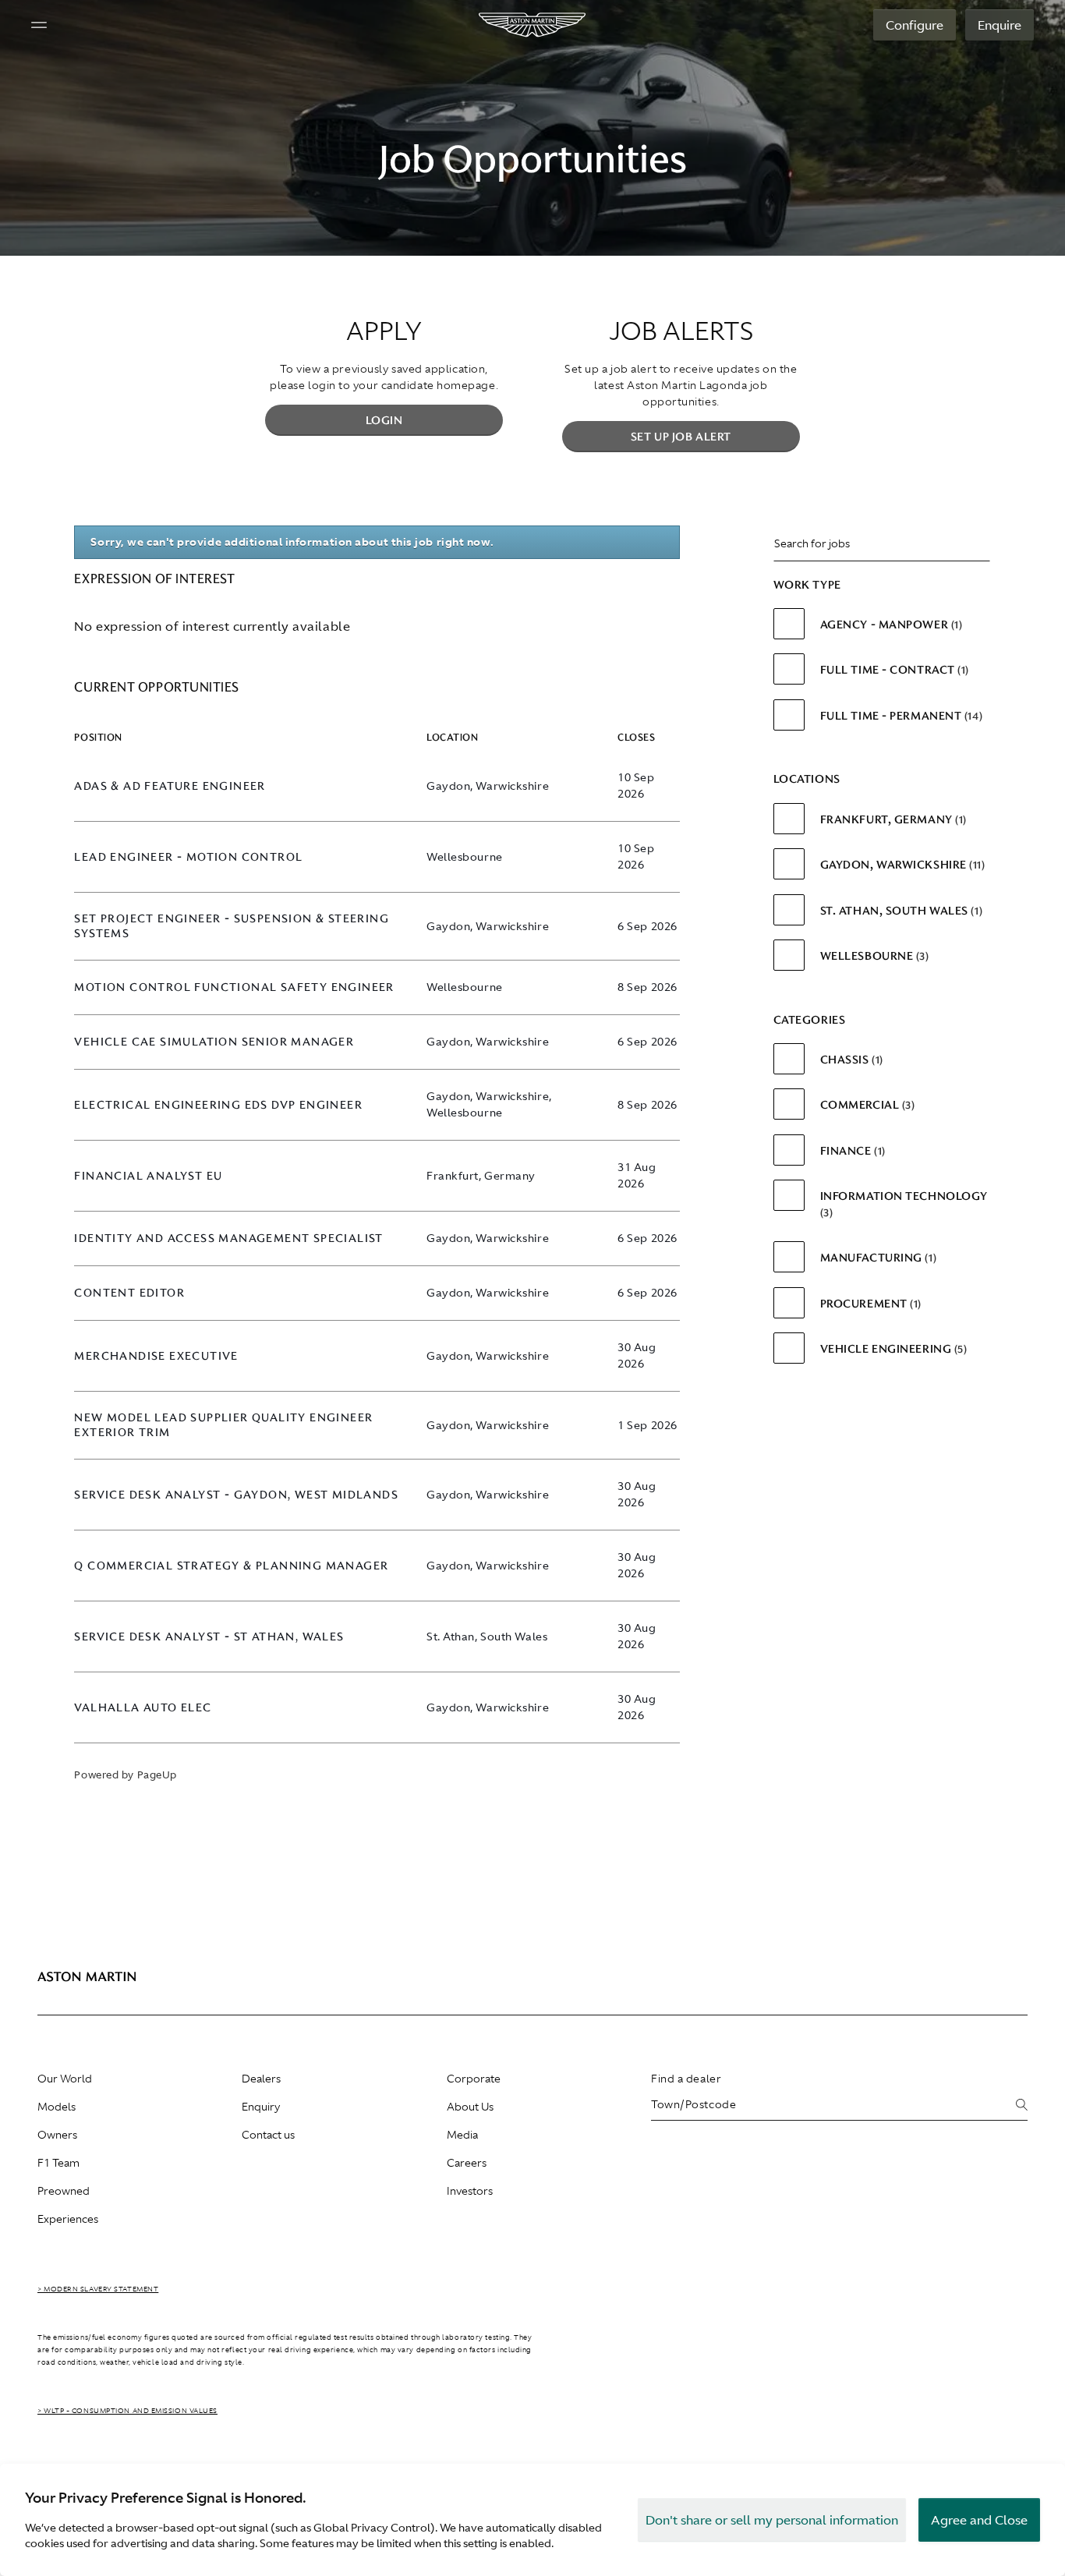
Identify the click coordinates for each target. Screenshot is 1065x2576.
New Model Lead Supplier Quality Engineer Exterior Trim (223, 1425)
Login (384, 420)
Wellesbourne (873, 956)
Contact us (268, 2135)
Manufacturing (877, 1258)
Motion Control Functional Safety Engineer (234, 987)
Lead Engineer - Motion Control (188, 857)
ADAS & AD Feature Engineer (170, 786)
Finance (851, 1151)
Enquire (1000, 25)
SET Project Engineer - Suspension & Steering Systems (232, 926)
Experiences (68, 2219)
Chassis (850, 1060)
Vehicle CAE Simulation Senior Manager (214, 1042)
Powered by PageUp (125, 1775)
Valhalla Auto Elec (143, 1708)
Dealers (261, 2079)
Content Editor (129, 1293)
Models (57, 2107)
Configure (915, 25)
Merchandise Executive (156, 1356)
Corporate (474, 2079)
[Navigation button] (39, 25)
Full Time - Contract (893, 670)
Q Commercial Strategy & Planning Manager (231, 1566)
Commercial (866, 1105)
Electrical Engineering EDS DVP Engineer (218, 1105)
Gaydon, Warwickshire (901, 865)
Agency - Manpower (890, 625)
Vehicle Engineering (892, 1349)
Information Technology (904, 1203)
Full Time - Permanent (900, 716)
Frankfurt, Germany (892, 819)
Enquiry (261, 2107)
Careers (467, 2163)
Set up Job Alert (681, 437)
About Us (470, 2107)
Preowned (64, 2191)
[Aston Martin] (533, 25)
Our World (65, 2079)
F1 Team (58, 2163)
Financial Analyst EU (148, 1176)
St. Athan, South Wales (900, 911)
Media (462, 2135)
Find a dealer (686, 2079)
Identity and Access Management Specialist (228, 1238)
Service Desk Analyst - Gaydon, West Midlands (236, 1495)
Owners (57, 2135)
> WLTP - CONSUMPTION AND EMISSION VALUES (127, 2411)
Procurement (869, 1304)
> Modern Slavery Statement (98, 2289)
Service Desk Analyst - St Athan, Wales (209, 1637)
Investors (470, 2191)
